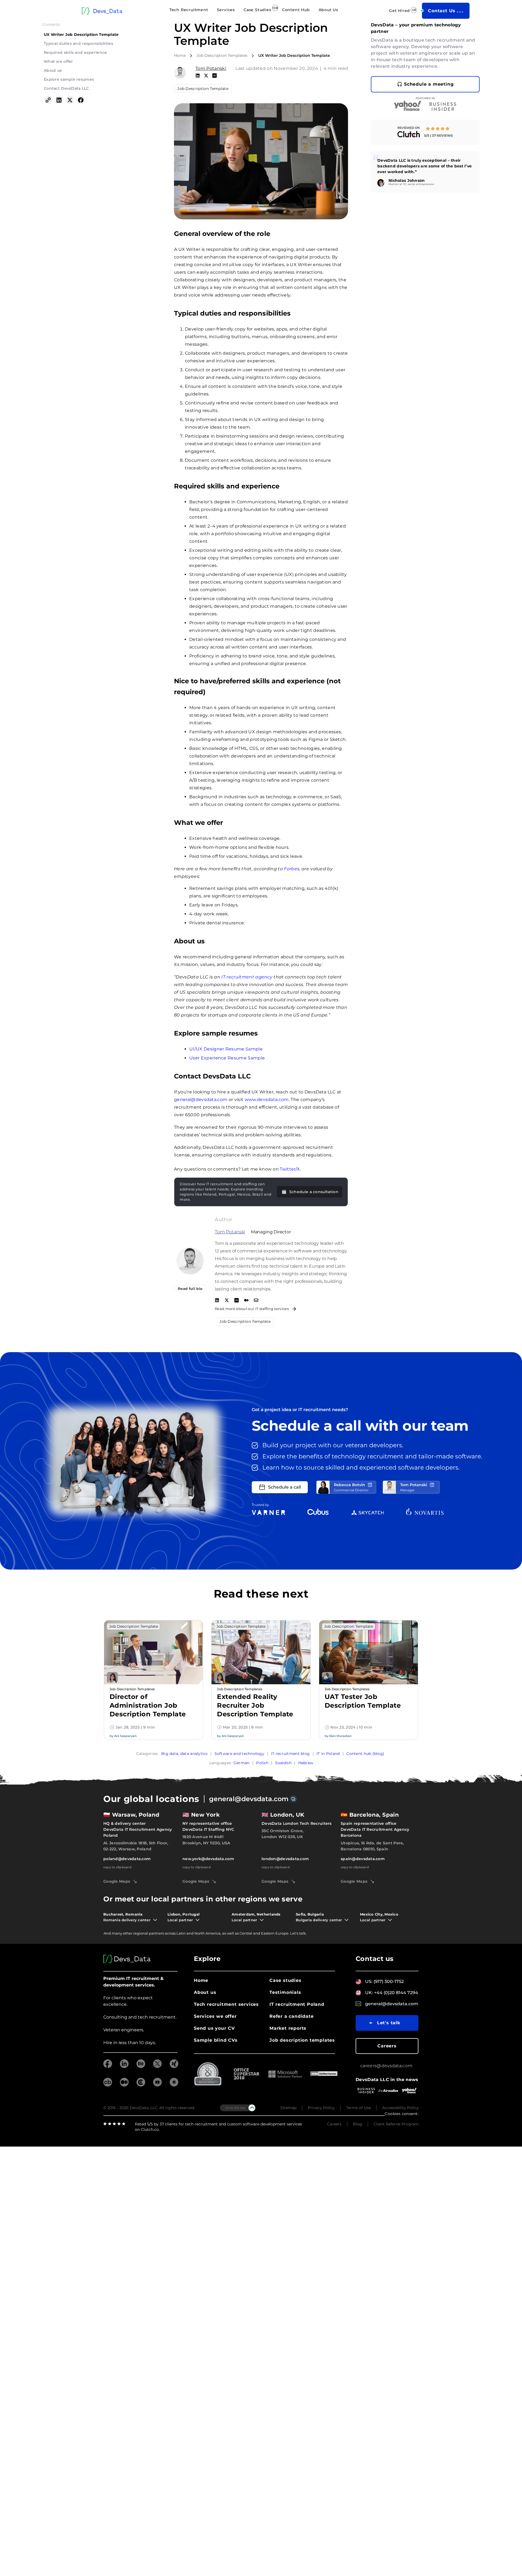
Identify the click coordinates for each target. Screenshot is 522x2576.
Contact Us (442, 11)
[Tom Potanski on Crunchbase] (215, 76)
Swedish (283, 1763)
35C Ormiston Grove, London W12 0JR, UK (282, 1834)
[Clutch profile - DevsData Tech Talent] (409, 134)
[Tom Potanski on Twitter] (206, 76)
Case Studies (257, 10)
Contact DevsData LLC (66, 88)
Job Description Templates (222, 55)
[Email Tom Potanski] (256, 1301)
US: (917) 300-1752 (384, 1981)
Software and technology (239, 1754)
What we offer (58, 61)
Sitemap (288, 2108)
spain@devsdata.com (363, 1859)
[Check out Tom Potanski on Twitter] (227, 1301)
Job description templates (302, 2040)
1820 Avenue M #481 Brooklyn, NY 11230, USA (206, 1840)
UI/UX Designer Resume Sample (226, 1049)
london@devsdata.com (285, 1859)
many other (122, 1933)
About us (53, 70)
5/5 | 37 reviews (439, 135)
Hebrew (306, 1763)
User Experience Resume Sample (227, 1058)
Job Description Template (203, 89)
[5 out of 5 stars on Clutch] (438, 129)
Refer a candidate (292, 2016)
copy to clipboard (117, 1867)
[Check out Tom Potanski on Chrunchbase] (237, 1301)
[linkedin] (124, 2067)
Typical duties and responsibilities (78, 43)
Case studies (285, 1980)
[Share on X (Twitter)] (70, 101)
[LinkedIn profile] (370, 1485)
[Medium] (124, 2085)
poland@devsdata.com (127, 1859)
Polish (262, 1763)
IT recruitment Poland (297, 2004)
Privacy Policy (321, 2108)
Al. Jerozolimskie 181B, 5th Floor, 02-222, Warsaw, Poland (136, 1846)
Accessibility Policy (400, 2108)
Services (226, 10)
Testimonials (285, 1992)
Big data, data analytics (184, 1754)
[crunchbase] (108, 2085)
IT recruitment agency (247, 977)
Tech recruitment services (226, 2004)
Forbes (292, 869)
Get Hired (400, 11)
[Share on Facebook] (81, 101)
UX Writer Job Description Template (81, 35)
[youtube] (157, 2085)
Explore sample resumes (69, 79)
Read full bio (190, 1289)
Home (180, 55)
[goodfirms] (174, 2085)
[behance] (141, 2067)
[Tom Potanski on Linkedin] (198, 76)
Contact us (375, 1959)
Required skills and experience (75, 52)
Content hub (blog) (365, 1754)
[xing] (174, 2067)
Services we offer (215, 2016)
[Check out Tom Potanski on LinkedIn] (217, 1301)
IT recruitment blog (290, 1754)
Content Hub (296, 10)
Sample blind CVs (216, 2040)
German (242, 1763)
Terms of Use (358, 2108)
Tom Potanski (211, 68)
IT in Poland (328, 1754)
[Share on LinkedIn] (59, 101)
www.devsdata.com (267, 1100)
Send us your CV (214, 2028)
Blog (358, 2124)
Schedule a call (285, 1487)
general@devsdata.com (201, 1100)
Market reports (288, 2028)
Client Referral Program (396, 2124)
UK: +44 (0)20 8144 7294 (392, 1993)
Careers (387, 2046)
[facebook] (108, 2067)
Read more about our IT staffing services (252, 1309)
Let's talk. (298, 1933)
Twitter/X (290, 1169)
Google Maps (117, 1881)
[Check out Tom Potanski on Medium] (246, 1301)
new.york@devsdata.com (208, 1859)
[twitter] (157, 2067)
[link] (425, 132)
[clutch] (141, 2085)
